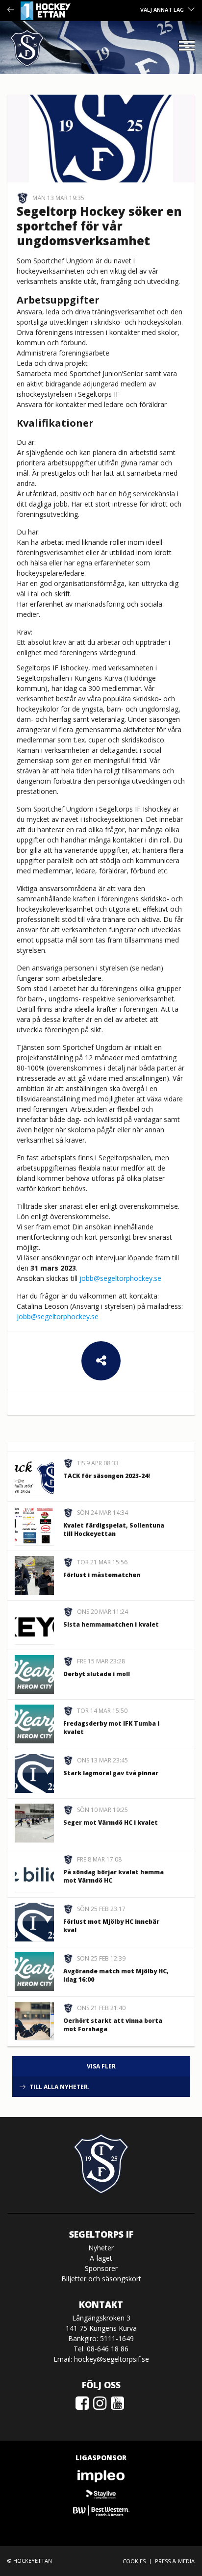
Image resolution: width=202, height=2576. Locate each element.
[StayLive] (101, 2493)
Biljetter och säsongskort (101, 2279)
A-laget (101, 2258)
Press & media (175, 2561)
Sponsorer (101, 2268)
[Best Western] (101, 2511)
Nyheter (101, 2248)
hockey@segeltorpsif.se (112, 2359)
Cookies (134, 2561)
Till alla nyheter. (60, 2087)
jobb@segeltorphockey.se (120, 1278)
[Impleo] (101, 2476)
